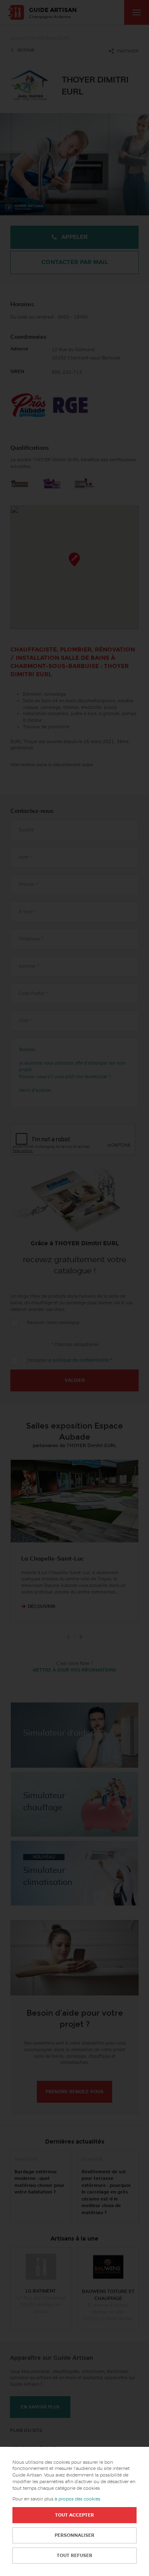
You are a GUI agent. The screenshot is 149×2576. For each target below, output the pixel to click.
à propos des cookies (77, 2499)
